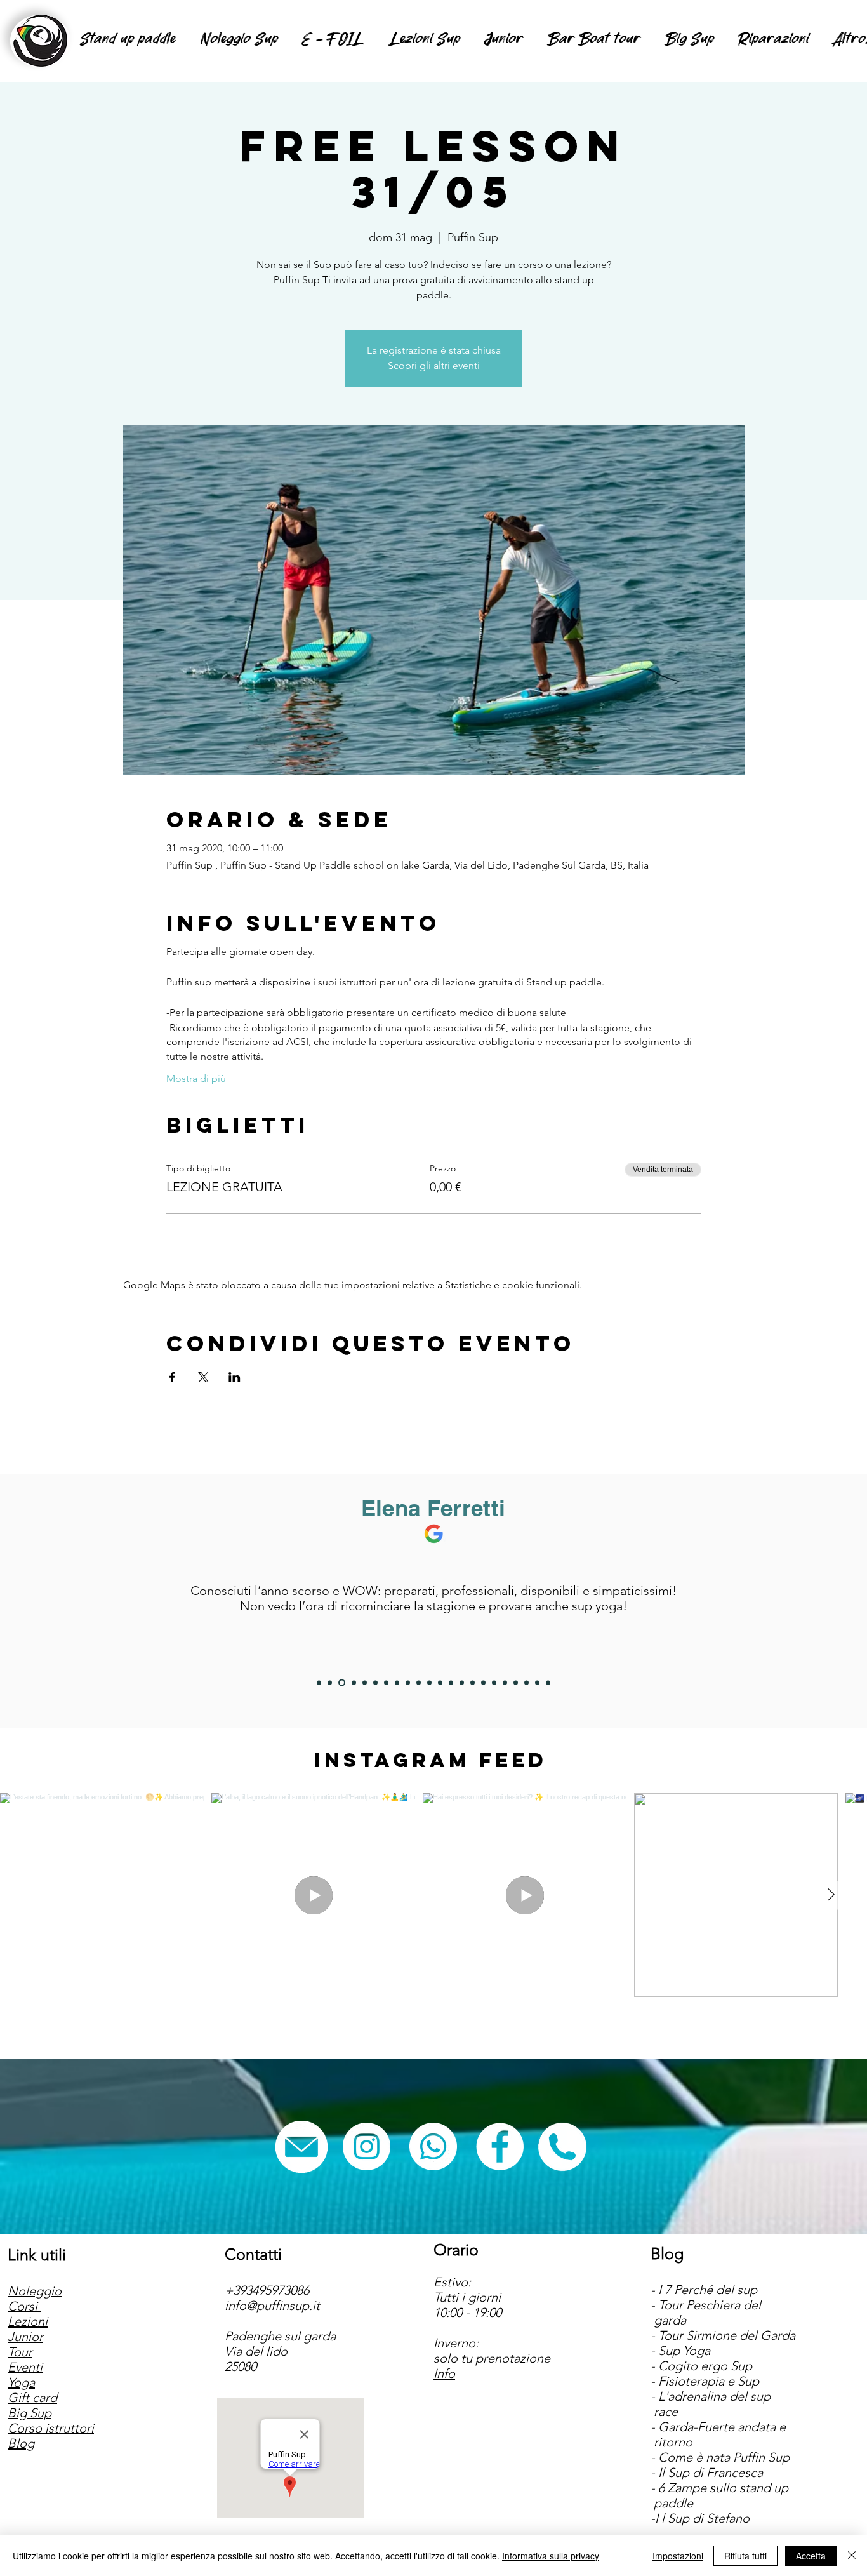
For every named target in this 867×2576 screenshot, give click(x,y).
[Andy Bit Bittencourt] (397, 1683)
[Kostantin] (516, 1683)
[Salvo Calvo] (451, 1683)
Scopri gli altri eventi (434, 365)
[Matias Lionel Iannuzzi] (537, 1683)
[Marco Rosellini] (319, 1683)
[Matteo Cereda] (548, 1683)
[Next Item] (831, 1895)
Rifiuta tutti (745, 2556)
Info (444, 2373)
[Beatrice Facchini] (429, 1683)
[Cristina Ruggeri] (419, 1683)
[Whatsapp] (433, 2146)
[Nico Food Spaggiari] (365, 1683)
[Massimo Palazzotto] (505, 1683)
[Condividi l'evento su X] (203, 1377)
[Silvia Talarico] (375, 1683)
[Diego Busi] (330, 1683)
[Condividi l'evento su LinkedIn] (235, 1377)
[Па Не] (473, 1683)
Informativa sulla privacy (551, 2556)
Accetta (811, 2556)
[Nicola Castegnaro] (386, 1683)
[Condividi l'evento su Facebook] (172, 1377)
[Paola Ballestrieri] (494, 1683)
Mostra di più (196, 1078)
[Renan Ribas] (483, 1683)
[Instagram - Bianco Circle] (367, 2146)
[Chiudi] (852, 2556)
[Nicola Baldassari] (353, 1683)
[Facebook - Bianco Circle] (500, 2146)
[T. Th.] (462, 1683)
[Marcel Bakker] (408, 1683)
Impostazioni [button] (678, 2556)
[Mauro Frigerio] (526, 1683)
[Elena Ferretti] (341, 1683)
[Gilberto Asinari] (440, 1683)
